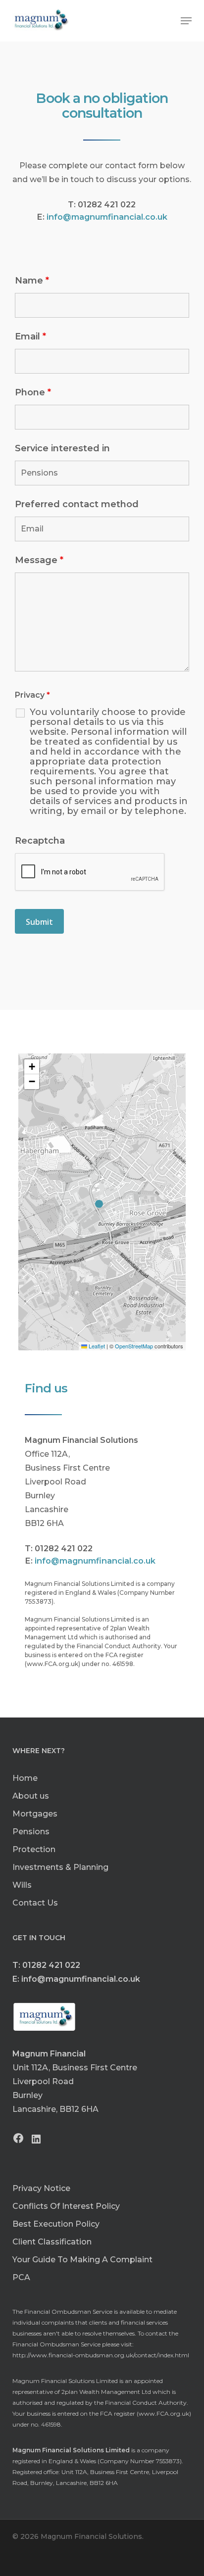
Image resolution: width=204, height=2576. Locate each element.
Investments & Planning (60, 1867)
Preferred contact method (77, 504)
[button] (186, 21)
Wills (22, 1885)
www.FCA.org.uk (164, 2413)
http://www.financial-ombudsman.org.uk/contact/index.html (101, 2355)
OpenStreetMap (134, 1346)
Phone (33, 392)
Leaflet (96, 1346)
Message (39, 560)
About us (31, 1796)
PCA (21, 2277)
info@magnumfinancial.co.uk (107, 217)
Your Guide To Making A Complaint (82, 2260)
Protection (34, 1849)
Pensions (31, 1832)
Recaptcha (40, 841)
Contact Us (35, 1903)
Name (32, 281)
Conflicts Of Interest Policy (66, 2206)
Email (30, 336)
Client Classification (52, 2242)
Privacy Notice (41, 2188)
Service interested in (62, 448)
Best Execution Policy (56, 2224)
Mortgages (35, 1814)
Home (25, 1778)
